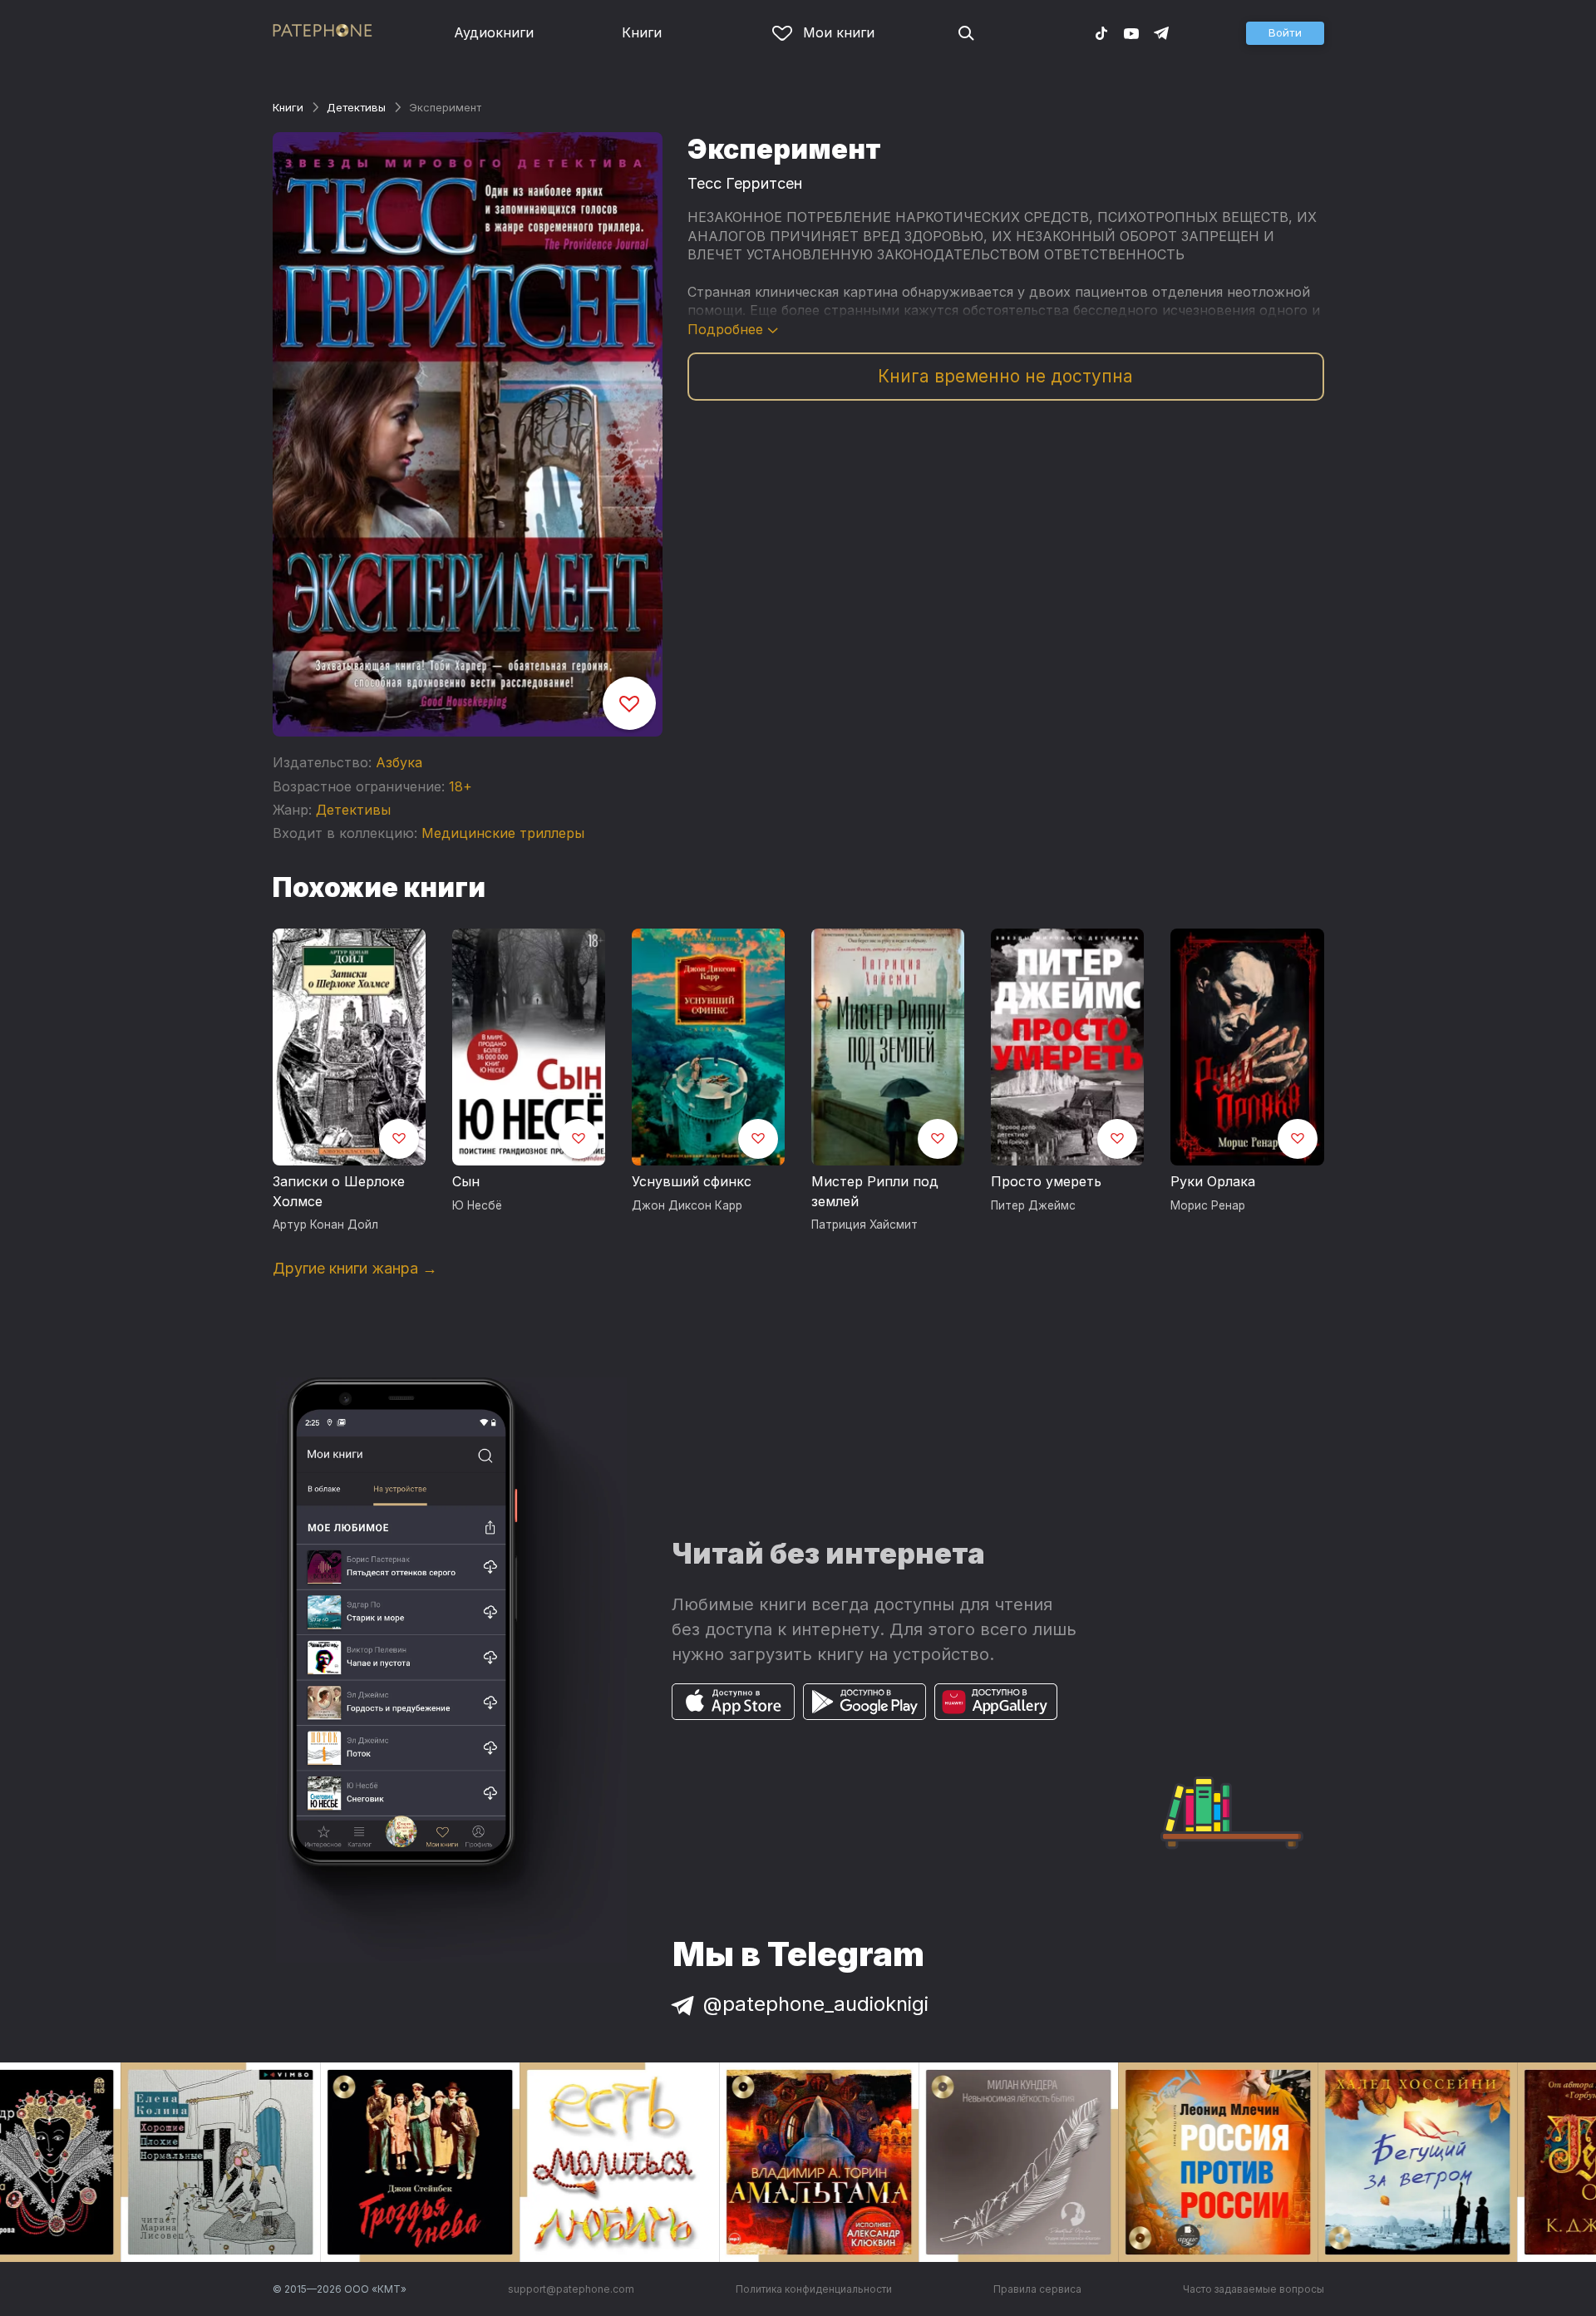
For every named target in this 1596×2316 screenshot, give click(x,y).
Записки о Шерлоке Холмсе (339, 1191)
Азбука (399, 762)
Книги (642, 32)
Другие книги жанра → (355, 1268)
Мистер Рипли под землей (875, 1191)
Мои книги (839, 32)
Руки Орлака (1213, 1181)
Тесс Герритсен (745, 183)
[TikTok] (1101, 32)
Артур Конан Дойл (325, 1225)
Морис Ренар (1208, 1205)
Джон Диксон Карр (687, 1205)
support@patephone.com (571, 2289)
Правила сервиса (1037, 2289)
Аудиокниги (494, 32)
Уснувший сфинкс (692, 1181)
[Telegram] (1161, 32)
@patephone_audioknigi (816, 2004)
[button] (1285, 33)
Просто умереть (1046, 1181)
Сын (466, 1181)
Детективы (356, 107)
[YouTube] (1131, 32)
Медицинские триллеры (503, 833)
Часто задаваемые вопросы (1254, 2289)
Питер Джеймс (1033, 1205)
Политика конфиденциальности (814, 2289)
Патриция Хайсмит (864, 1225)
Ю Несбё (477, 1205)
